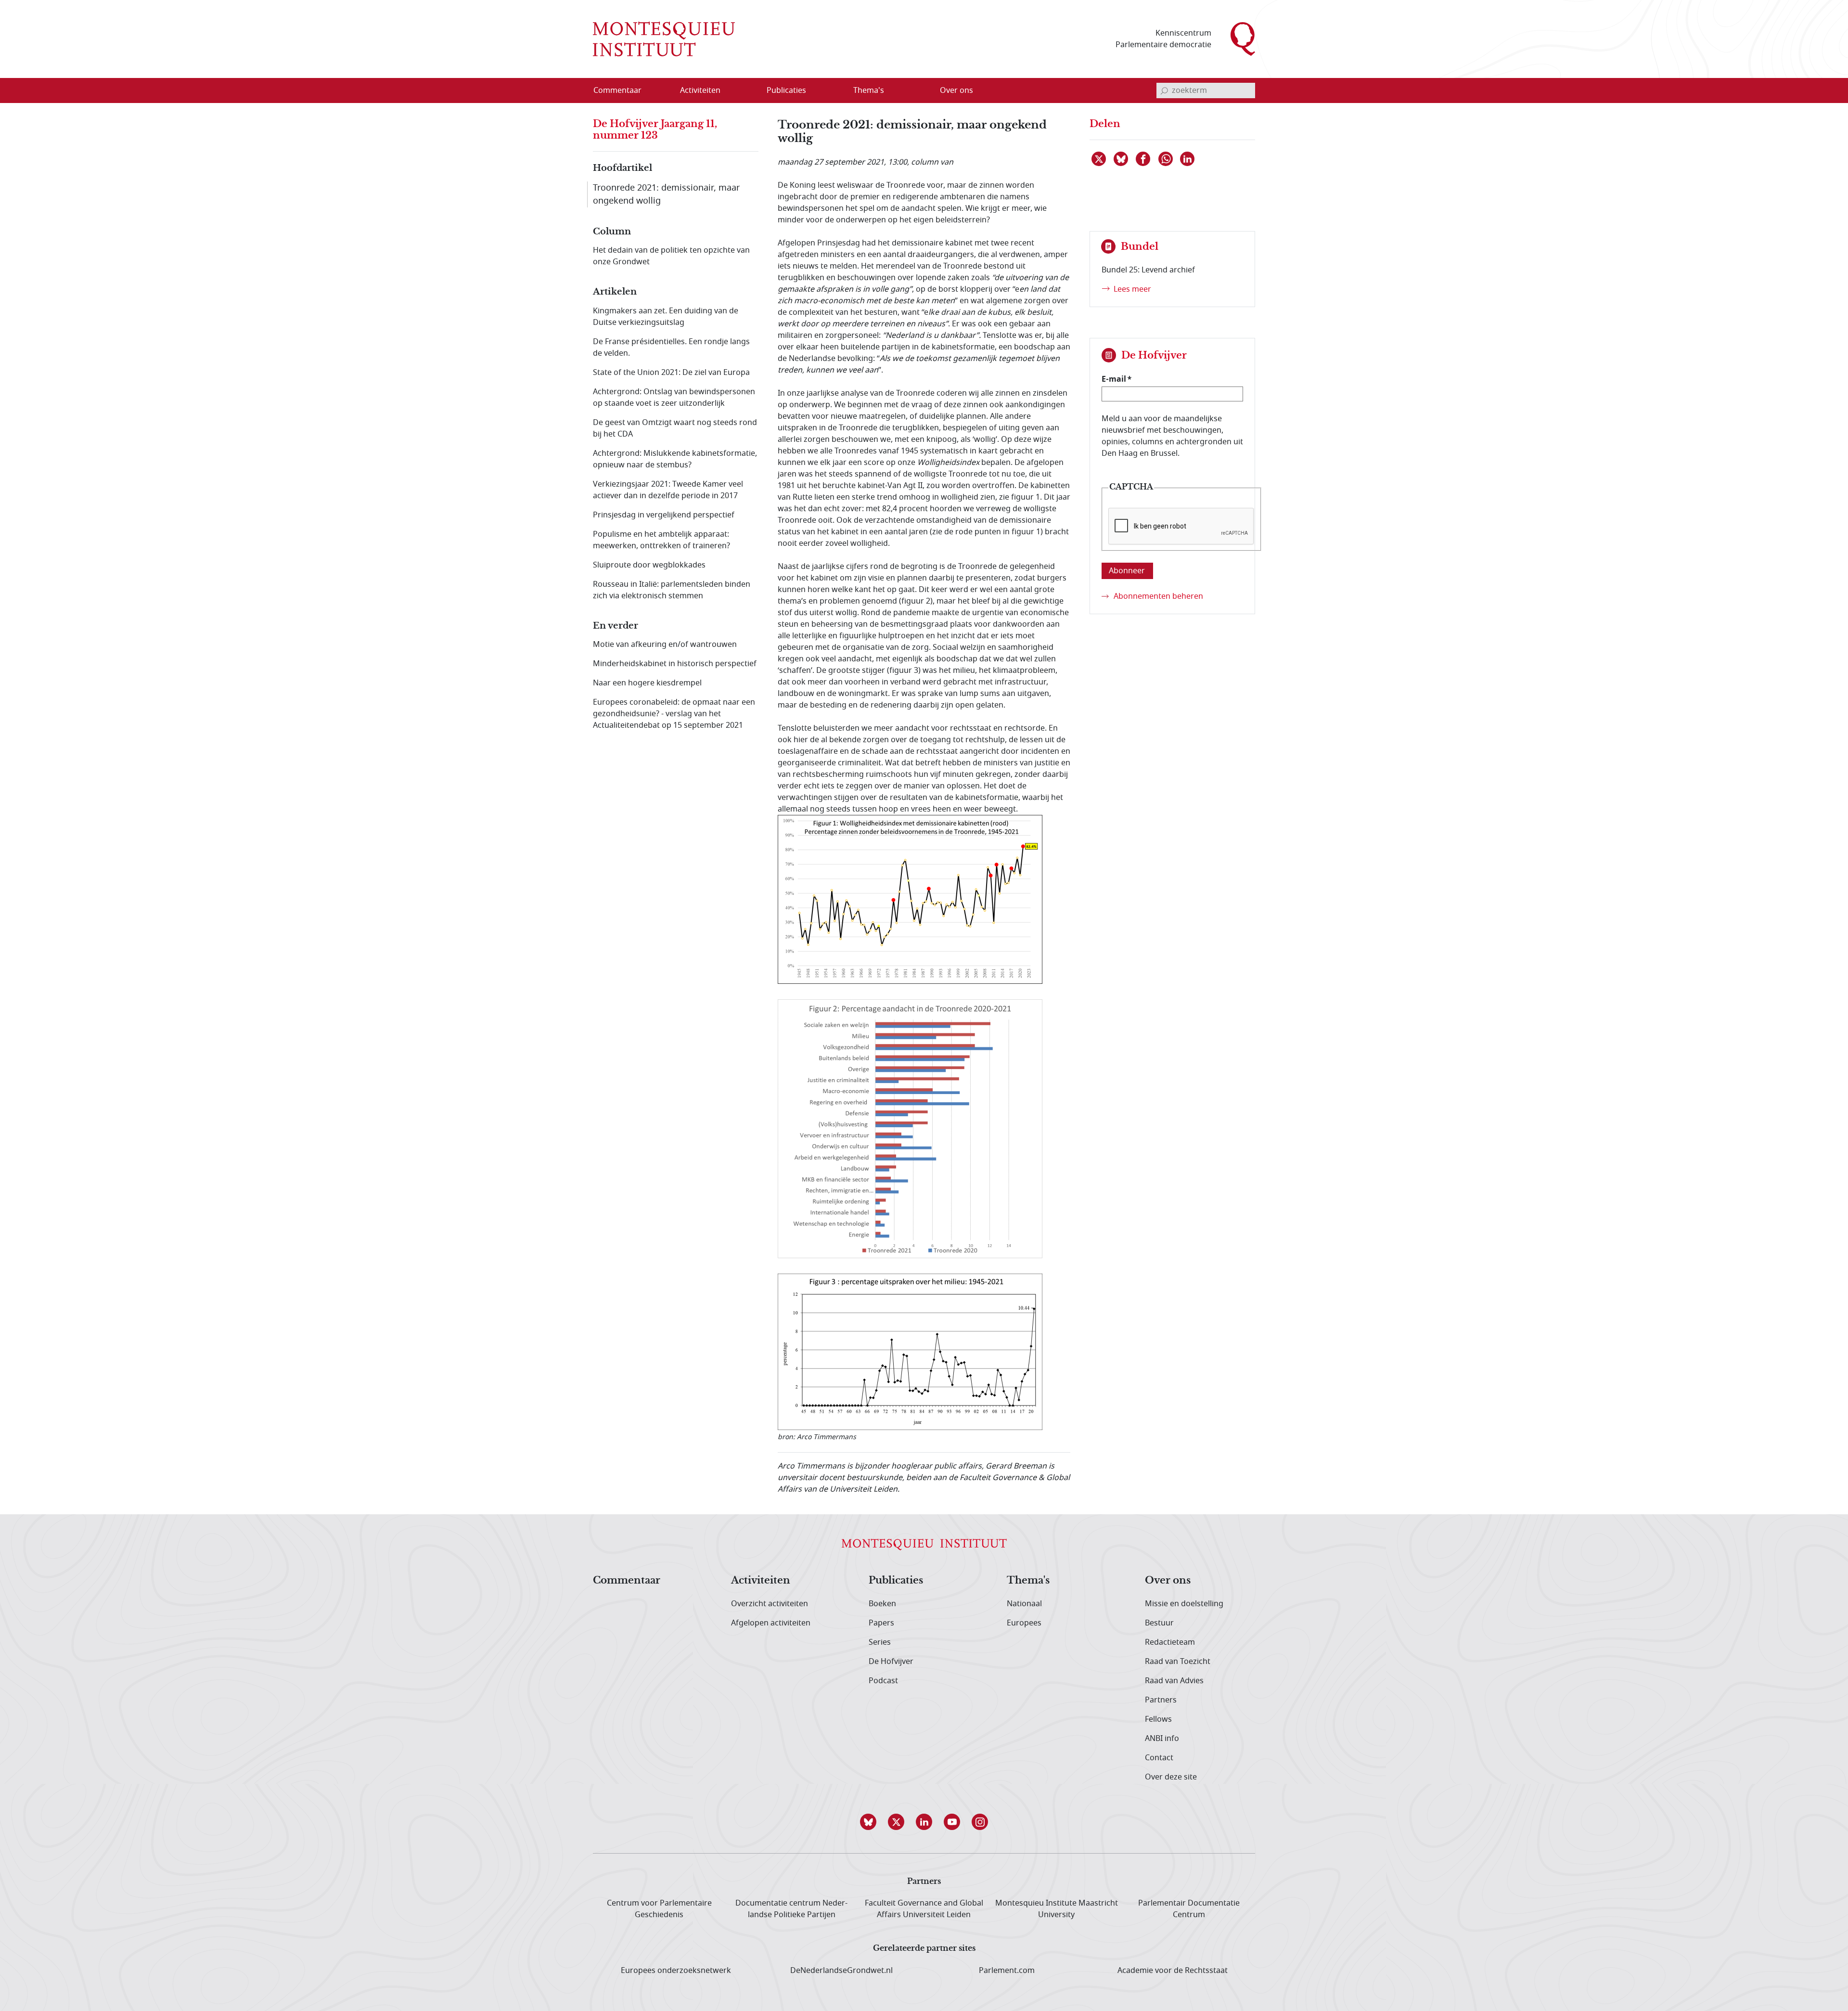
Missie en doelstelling (1184, 1604)
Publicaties (896, 1581)
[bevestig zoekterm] (1164, 90)
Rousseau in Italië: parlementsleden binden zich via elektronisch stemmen (672, 590)
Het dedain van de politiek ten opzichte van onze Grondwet (671, 256)
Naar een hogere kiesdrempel (647, 683)
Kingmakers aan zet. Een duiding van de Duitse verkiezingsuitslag (666, 317)
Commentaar (627, 1581)
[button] (868, 1822)
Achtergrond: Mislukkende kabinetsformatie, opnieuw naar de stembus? (675, 459)
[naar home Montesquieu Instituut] (664, 39)
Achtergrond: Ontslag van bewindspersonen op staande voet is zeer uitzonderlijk (674, 398)
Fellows (1158, 1719)
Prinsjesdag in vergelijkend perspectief (664, 515)
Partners (1161, 1700)
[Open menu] (746, 91)
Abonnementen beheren (1158, 596)
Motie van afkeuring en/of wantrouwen (665, 645)
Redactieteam (1170, 1642)
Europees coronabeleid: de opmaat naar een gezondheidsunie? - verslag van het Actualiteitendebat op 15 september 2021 (674, 714)
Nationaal (1024, 1604)
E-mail (1114, 379)
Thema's (1028, 1581)
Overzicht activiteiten (770, 1604)
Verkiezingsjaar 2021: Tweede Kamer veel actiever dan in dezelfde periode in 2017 (668, 490)
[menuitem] (623, 90)
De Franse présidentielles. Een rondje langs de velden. (671, 348)
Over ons (1168, 1581)
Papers (881, 1623)
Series (880, 1642)
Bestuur (1159, 1623)
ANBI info (1162, 1739)
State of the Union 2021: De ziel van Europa (671, 373)
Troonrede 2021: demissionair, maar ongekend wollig (666, 194)
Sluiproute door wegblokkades (649, 565)
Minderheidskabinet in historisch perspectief (675, 664)
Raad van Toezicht (1178, 1662)
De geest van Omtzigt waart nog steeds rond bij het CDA (675, 428)
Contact (1159, 1758)
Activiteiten (761, 1581)
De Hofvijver (891, 1662)
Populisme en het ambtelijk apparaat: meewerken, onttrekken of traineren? (661, 540)
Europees (1024, 1623)
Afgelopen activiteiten (771, 1623)
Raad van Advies (1174, 1681)
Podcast (883, 1681)
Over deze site (1171, 1777)
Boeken (882, 1604)
